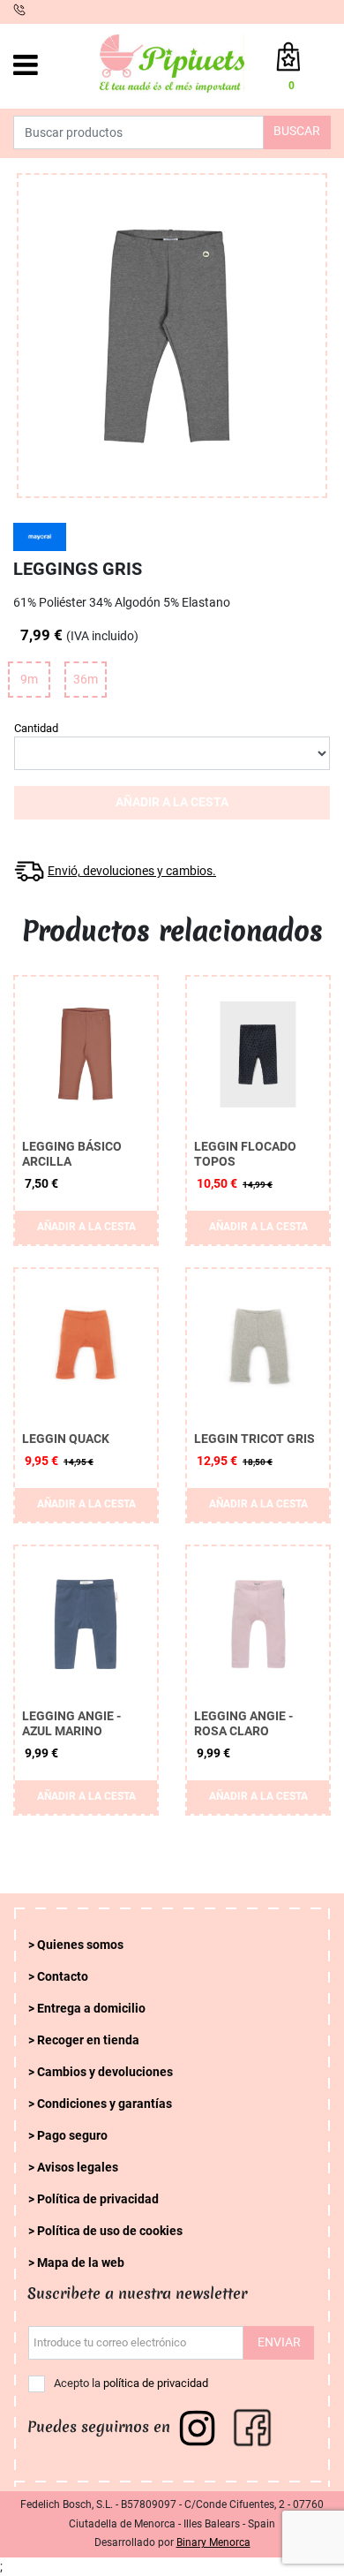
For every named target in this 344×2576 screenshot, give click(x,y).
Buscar (297, 131)
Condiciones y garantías (105, 2104)
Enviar (279, 2342)
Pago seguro (72, 2136)
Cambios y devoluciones (105, 2072)
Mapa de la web (81, 2263)
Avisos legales (78, 2168)
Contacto (63, 1977)
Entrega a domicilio (91, 2009)
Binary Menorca (213, 2542)
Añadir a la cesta (172, 802)
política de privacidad (156, 2383)
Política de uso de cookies (110, 2231)
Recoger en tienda (88, 2040)
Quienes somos (80, 1945)
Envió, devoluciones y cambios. (132, 871)
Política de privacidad (98, 2199)
